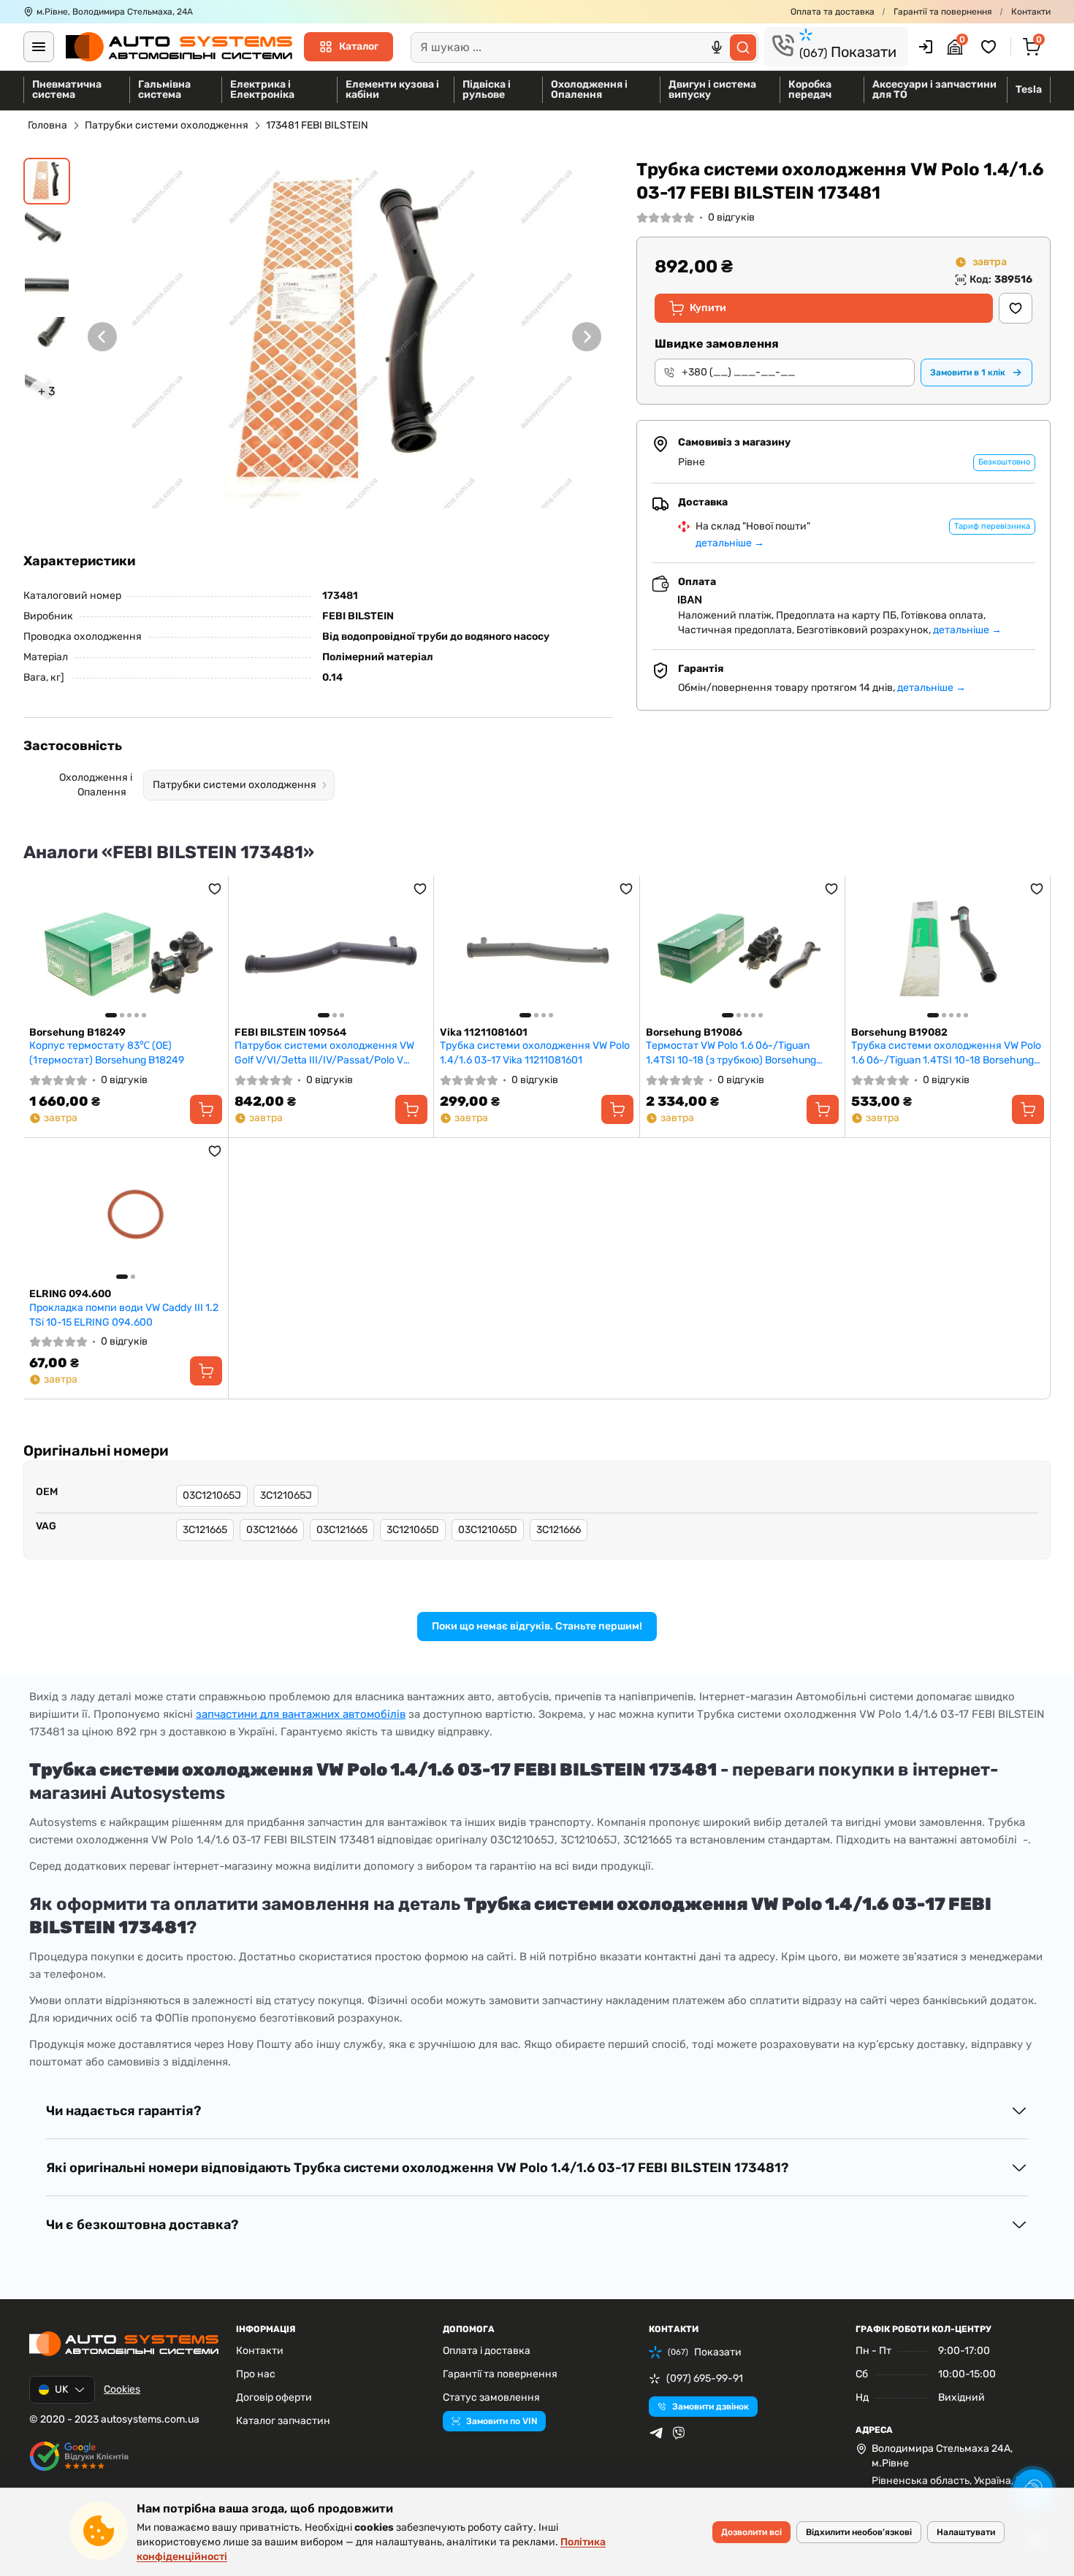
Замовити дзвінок (711, 2407)
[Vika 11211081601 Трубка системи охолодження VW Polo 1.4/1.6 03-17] (536, 951)
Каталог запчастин (283, 2421)
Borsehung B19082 (899, 1032)
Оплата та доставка (833, 12)
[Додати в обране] (1016, 308)
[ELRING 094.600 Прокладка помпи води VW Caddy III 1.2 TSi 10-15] (126, 1213)
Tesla (1029, 89)
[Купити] (206, 1109)
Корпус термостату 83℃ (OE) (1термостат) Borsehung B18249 (107, 1053)
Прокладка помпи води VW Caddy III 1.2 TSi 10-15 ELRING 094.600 (124, 1315)
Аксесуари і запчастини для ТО (934, 89)
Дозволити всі (751, 2532)
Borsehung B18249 (77, 1032)
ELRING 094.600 (70, 1294)
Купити (708, 308)
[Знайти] (743, 47)
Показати (848, 52)
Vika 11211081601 (484, 1032)
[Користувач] (926, 47)
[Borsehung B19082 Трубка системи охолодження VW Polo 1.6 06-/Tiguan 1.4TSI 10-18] (948, 951)
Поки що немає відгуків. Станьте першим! (537, 1626)
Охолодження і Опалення (589, 89)
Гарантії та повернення (943, 12)
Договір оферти (274, 2397)
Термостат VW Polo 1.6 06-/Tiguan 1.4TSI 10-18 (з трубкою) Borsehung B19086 (731, 1053)
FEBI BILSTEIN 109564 (290, 1032)
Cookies (122, 2389)
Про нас (256, 2374)
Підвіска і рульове (487, 89)
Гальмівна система (164, 89)
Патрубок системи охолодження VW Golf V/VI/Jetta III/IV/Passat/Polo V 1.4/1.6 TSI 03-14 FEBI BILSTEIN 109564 (328, 1053)
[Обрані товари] (991, 47)
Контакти (1031, 12)
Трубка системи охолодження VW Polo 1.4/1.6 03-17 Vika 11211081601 (535, 1053)
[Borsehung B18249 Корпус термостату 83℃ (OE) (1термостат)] (126, 951)
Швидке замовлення (717, 344)
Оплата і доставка (487, 2351)
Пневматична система (67, 89)
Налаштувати (966, 2532)
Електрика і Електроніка (262, 89)
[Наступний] (587, 337)
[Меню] (39, 47)
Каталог (359, 46)
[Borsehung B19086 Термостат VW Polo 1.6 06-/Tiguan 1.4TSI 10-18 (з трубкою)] (742, 951)
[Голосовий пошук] (717, 47)
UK (61, 2389)
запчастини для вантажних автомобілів (301, 1714)
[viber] (679, 2433)
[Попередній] (102, 337)
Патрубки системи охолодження (167, 125)
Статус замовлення (491, 2397)
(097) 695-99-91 (705, 2378)
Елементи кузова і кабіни (392, 89)
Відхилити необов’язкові (859, 2532)
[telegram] (656, 2433)
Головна (47, 125)
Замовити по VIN (502, 2421)
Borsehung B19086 (694, 1032)
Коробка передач (810, 89)
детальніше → (730, 543)
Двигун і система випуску (712, 89)
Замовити (968, 372)
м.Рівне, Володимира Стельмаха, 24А (115, 12)
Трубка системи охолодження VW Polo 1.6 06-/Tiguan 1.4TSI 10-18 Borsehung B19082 (946, 1053)
